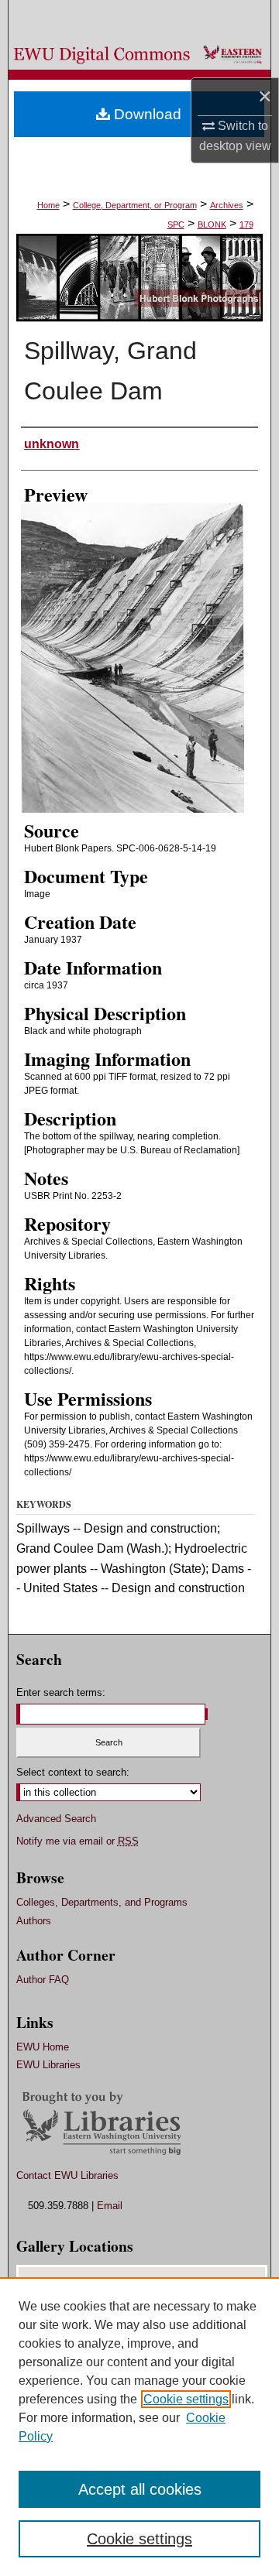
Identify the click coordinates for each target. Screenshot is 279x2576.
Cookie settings (186, 2399)
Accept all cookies (140, 2489)
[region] (139, 2427)
